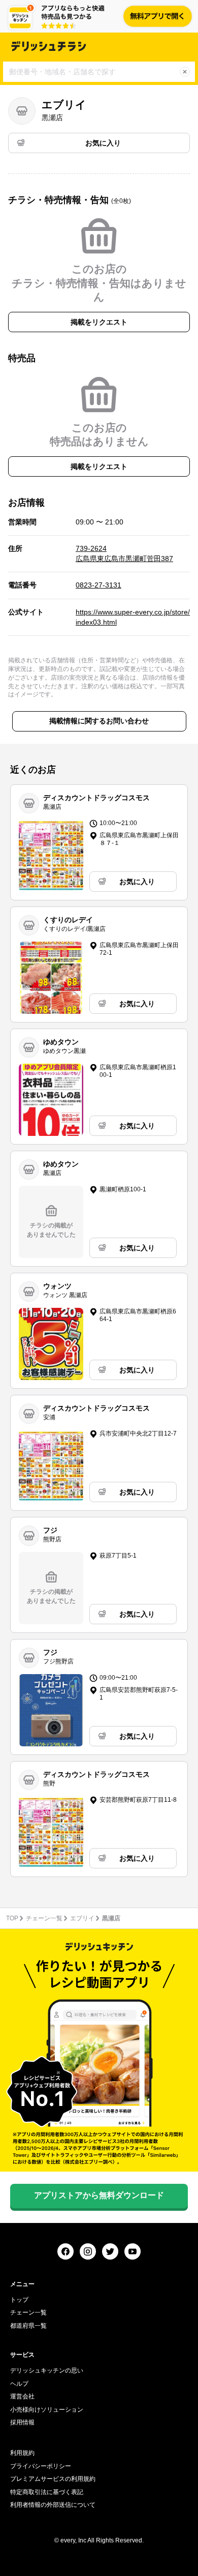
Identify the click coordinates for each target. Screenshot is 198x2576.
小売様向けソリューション (47, 2410)
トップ (19, 2300)
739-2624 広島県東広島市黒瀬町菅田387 (124, 553)
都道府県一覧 (28, 2326)
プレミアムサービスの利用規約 (53, 2479)
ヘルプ (19, 2384)
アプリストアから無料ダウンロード (99, 2195)
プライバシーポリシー (41, 2466)
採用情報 (22, 2422)
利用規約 (22, 2453)
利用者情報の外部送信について (53, 2505)
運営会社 (22, 2396)
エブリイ (82, 1918)
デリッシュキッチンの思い (47, 2370)
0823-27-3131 (98, 585)
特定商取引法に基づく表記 (47, 2492)
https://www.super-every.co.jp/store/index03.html (133, 617)
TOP (12, 1918)
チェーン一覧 (44, 1918)
